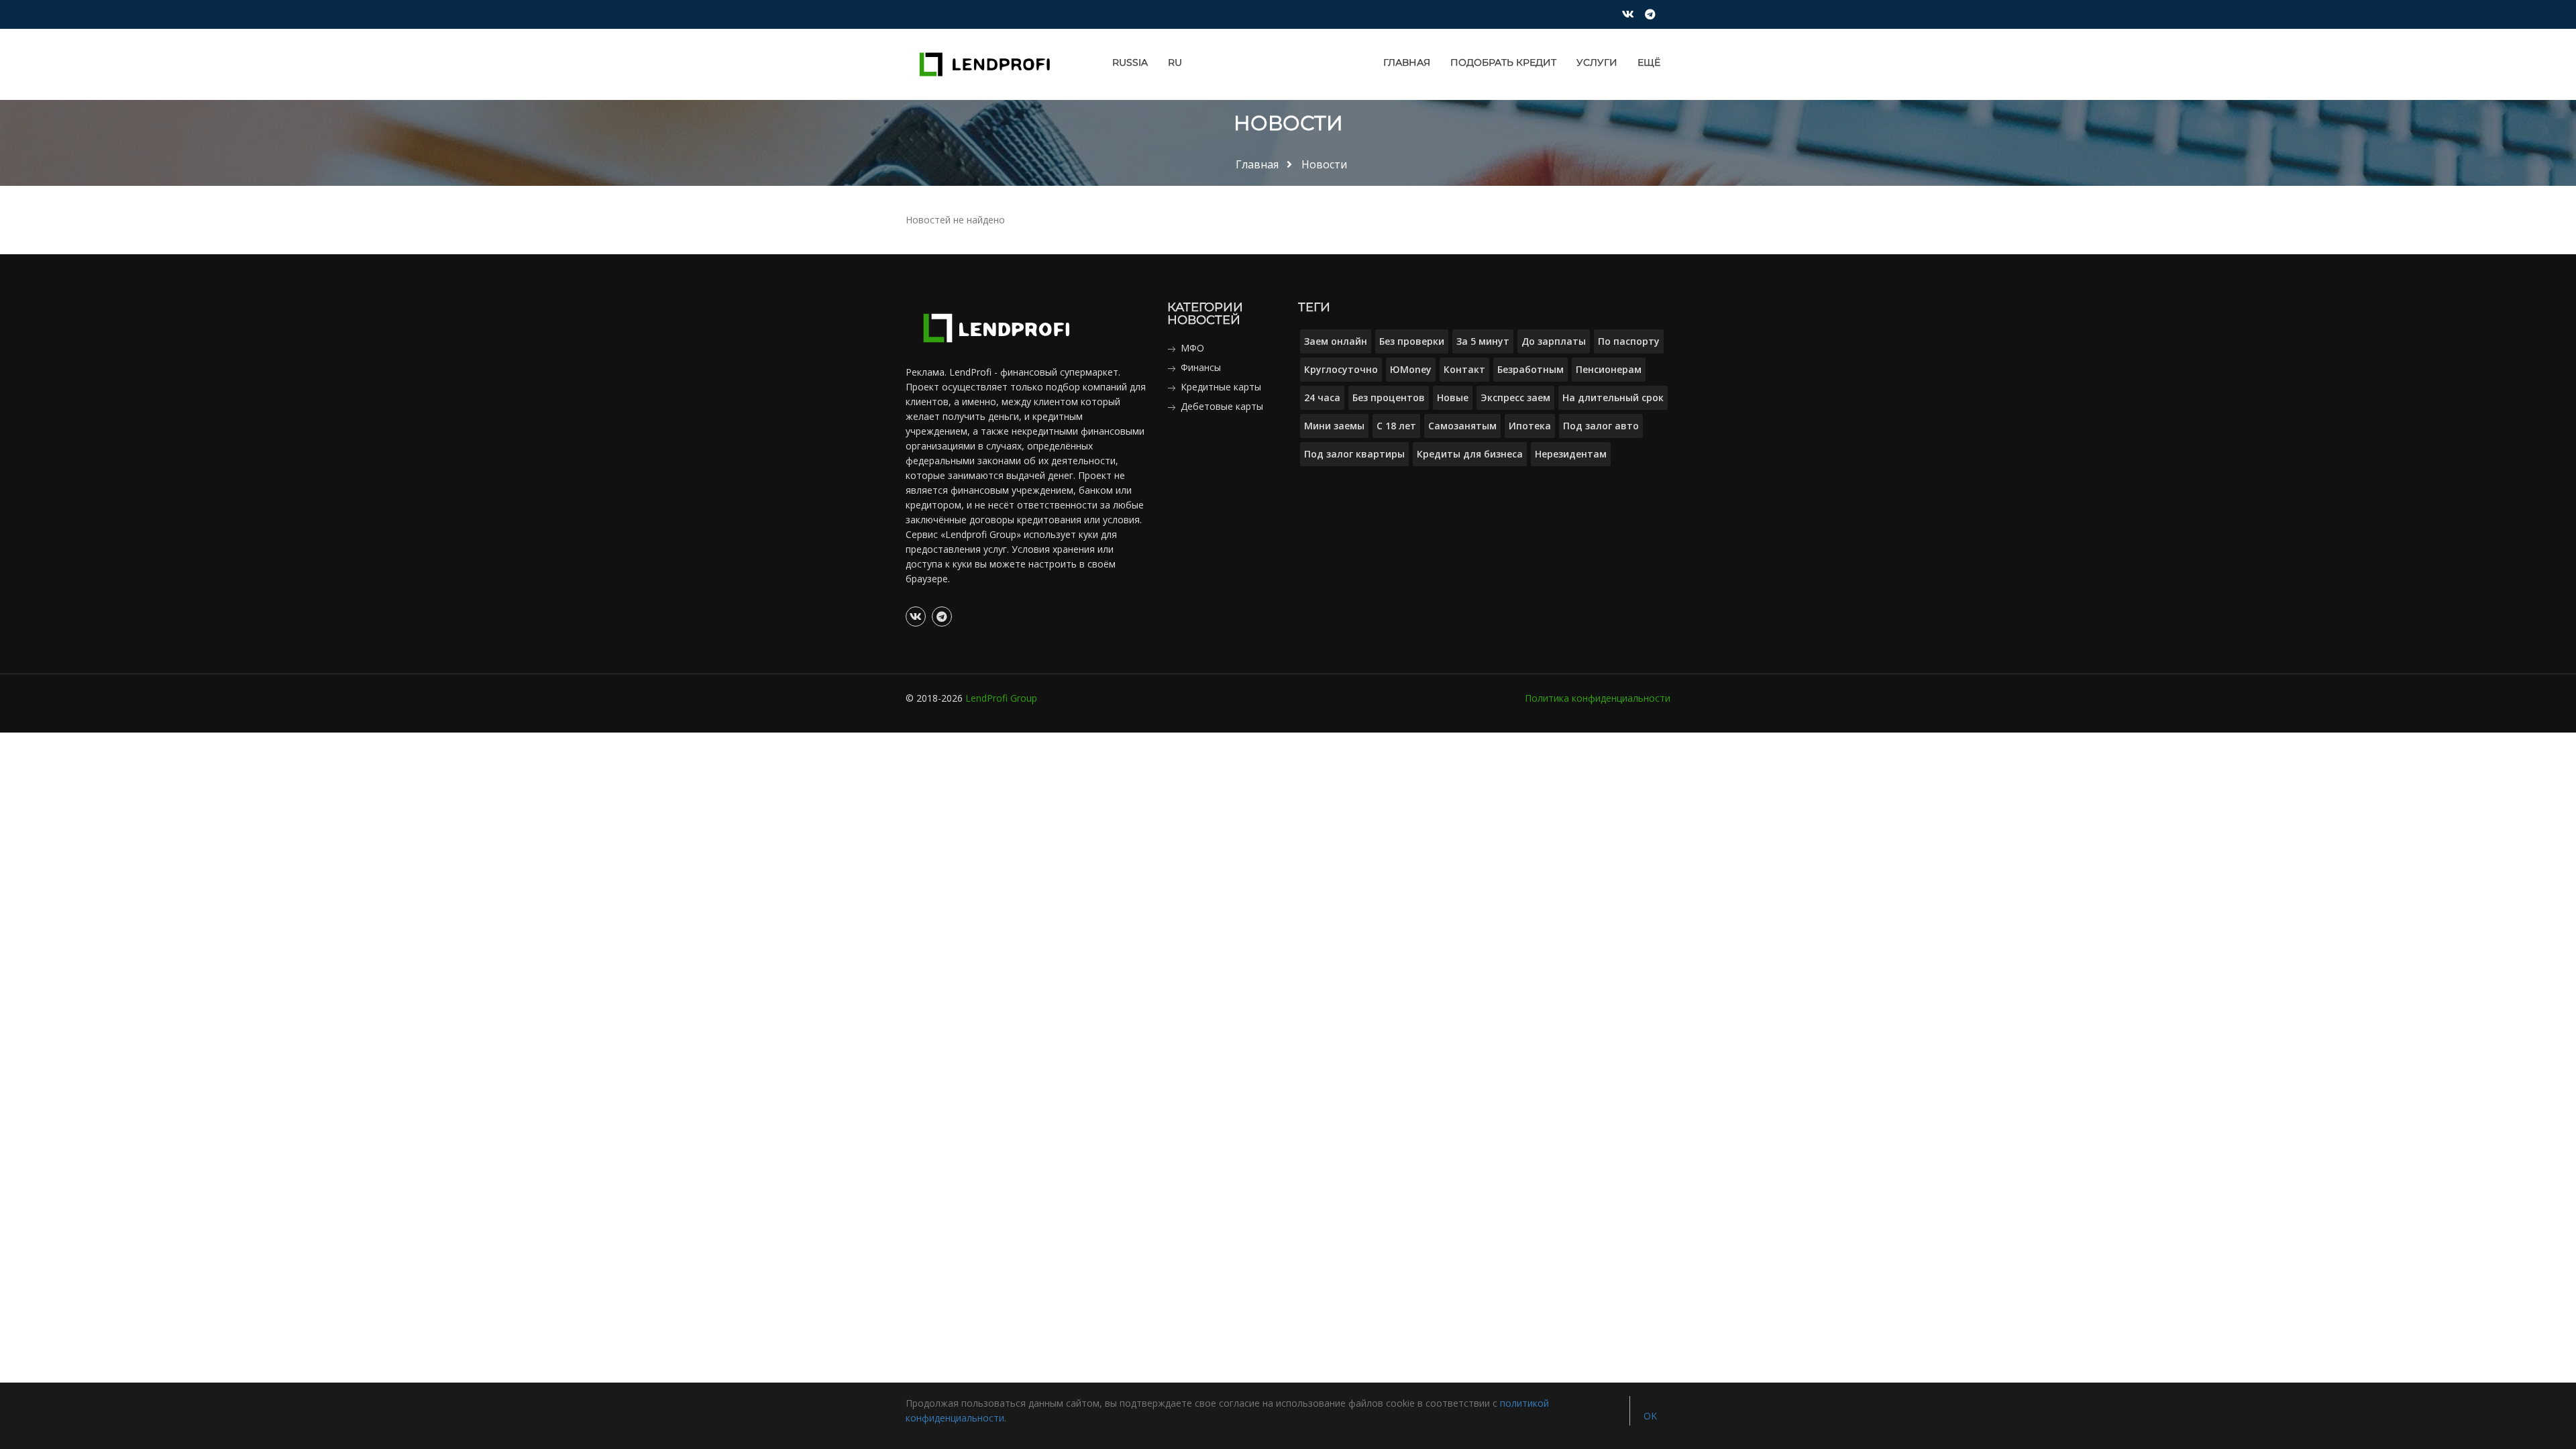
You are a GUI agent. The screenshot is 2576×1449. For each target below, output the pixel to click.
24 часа (1322, 397)
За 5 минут (1483, 341)
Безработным (1531, 369)
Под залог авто (1601, 426)
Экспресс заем (1515, 397)
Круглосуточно (1341, 369)
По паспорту (1629, 341)
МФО (1192, 348)
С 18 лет (1396, 426)
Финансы (1201, 367)
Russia (1130, 62)
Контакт (1464, 369)
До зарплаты (1554, 341)
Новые (1453, 397)
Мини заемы (1334, 426)
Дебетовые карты (1222, 406)
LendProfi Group (1001, 698)
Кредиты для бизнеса (1470, 454)
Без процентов (1389, 397)
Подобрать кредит (1503, 62)
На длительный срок (1613, 397)
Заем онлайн (1336, 341)
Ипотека (1530, 426)
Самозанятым (1462, 426)
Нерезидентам (1571, 454)
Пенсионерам (1609, 369)
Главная (1407, 62)
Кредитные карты (1221, 387)
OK (1650, 1416)
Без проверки (1412, 341)
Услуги (1597, 62)
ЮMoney (1411, 369)
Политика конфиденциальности (1598, 698)
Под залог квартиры (1354, 454)
